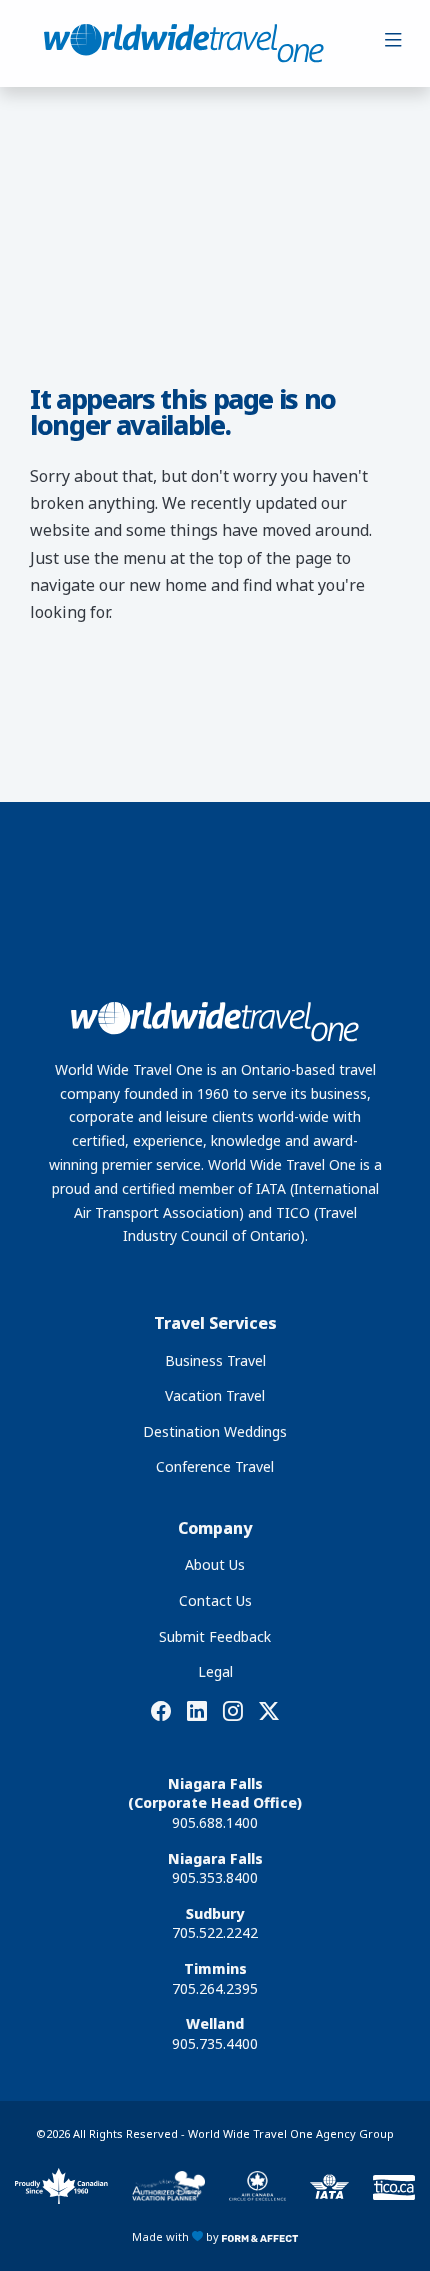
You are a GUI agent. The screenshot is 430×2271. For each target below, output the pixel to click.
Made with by (177, 2236)
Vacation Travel (215, 1395)
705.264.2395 (215, 1988)
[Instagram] (233, 1712)
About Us (215, 1564)
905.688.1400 (215, 1822)
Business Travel (215, 1360)
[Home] (184, 43)
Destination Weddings (215, 1431)
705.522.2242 (215, 1932)
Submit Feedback (215, 1636)
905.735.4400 (215, 2043)
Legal (215, 1671)
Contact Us (215, 1600)
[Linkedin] (197, 1712)
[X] (269, 1712)
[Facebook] (161, 1712)
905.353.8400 (215, 1877)
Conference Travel (215, 1466)
